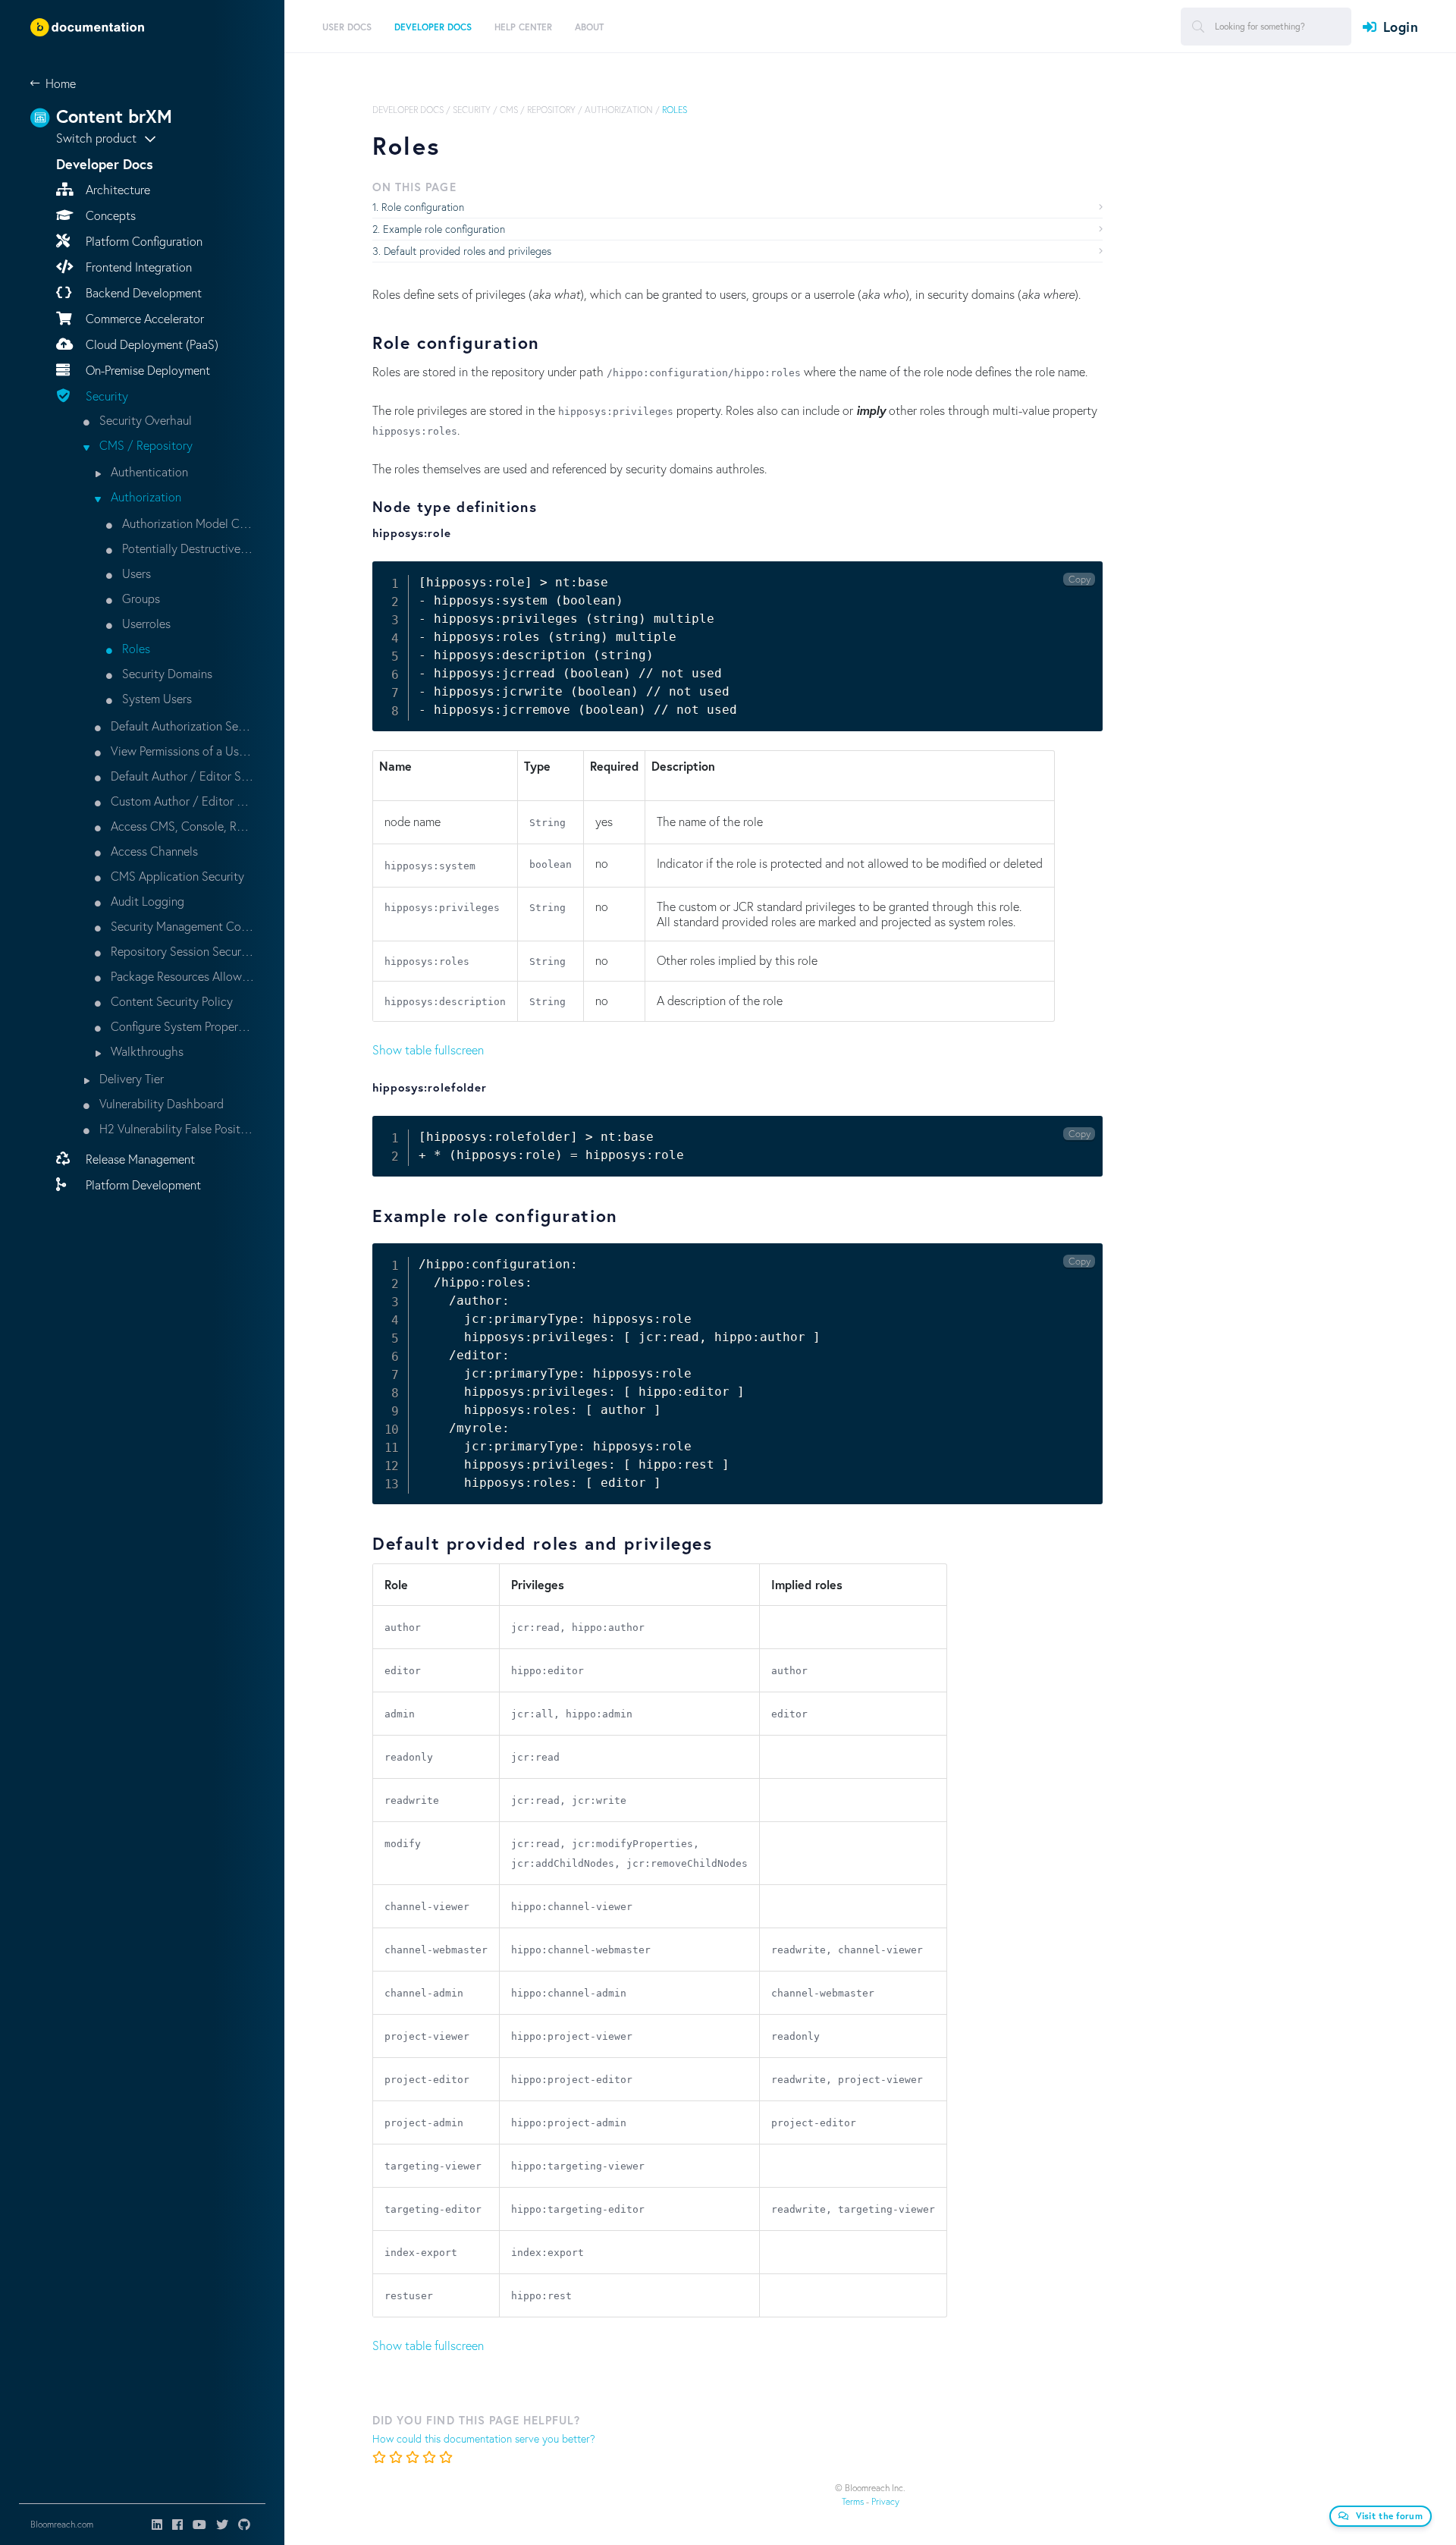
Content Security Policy (170, 1001)
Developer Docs (408, 110)
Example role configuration (444, 229)
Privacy (885, 2501)
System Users (155, 698)
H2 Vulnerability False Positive (175, 1128)
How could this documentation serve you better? (484, 2438)
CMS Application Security (176, 876)
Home (61, 83)
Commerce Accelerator (143, 318)
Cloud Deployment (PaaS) (151, 344)
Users (135, 573)
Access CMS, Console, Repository (181, 826)
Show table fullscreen (428, 1049)
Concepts (109, 215)
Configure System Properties (181, 1026)
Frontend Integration (137, 267)
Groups (140, 598)
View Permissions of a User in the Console (181, 751)
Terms (853, 2501)
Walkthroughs (146, 1051)
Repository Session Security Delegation (181, 951)
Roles (135, 648)
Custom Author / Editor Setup (181, 801)
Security (105, 396)
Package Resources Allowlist (181, 976)
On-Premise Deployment (146, 370)
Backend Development (142, 292)
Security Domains (166, 673)
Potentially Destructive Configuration (187, 548)
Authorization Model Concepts (187, 523)
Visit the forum (1390, 2516)
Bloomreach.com (62, 2524)
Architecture (116, 189)
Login (1401, 27)
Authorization (144, 496)
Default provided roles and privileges (468, 251)
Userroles (145, 623)
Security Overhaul (144, 420)
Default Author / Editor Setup (181, 776)
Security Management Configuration (181, 926)
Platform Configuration (143, 241)
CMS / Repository (144, 445)
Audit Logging (146, 901)
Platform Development (142, 1185)
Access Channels (153, 851)
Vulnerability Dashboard (160, 1103)
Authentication (148, 471)
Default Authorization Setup (181, 726)
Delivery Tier (130, 1078)
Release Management (139, 1159)
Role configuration (423, 207)
